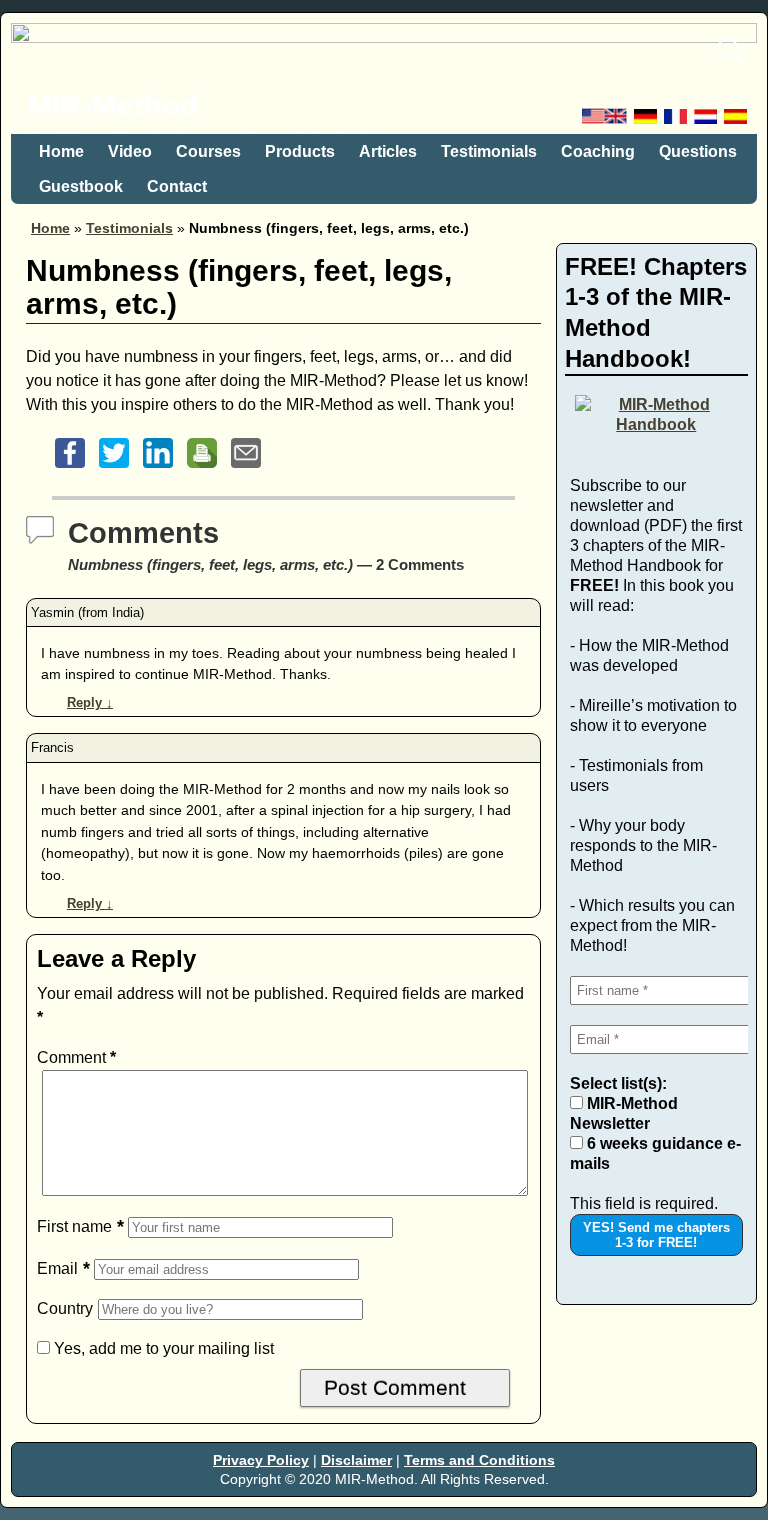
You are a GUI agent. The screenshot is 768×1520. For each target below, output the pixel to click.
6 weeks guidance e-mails (655, 1153)
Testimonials (489, 151)
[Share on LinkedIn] (158, 467)
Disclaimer (356, 1460)
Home (61, 151)
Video (130, 151)
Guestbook (81, 186)
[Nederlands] (707, 121)
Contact (177, 186)
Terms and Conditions (479, 1460)
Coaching (598, 151)
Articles (388, 151)
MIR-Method (112, 105)
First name (74, 1226)
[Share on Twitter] (114, 467)
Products (300, 151)
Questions (698, 151)
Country (65, 1308)
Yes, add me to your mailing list (162, 1348)
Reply (90, 702)
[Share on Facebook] (70, 467)
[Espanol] (737, 121)
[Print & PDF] (202, 467)
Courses (208, 151)
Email (57, 1268)
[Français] (677, 121)
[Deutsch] (647, 121)
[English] (606, 121)
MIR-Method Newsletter (624, 1113)
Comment (76, 1057)
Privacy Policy (261, 1460)
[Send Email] (246, 467)
